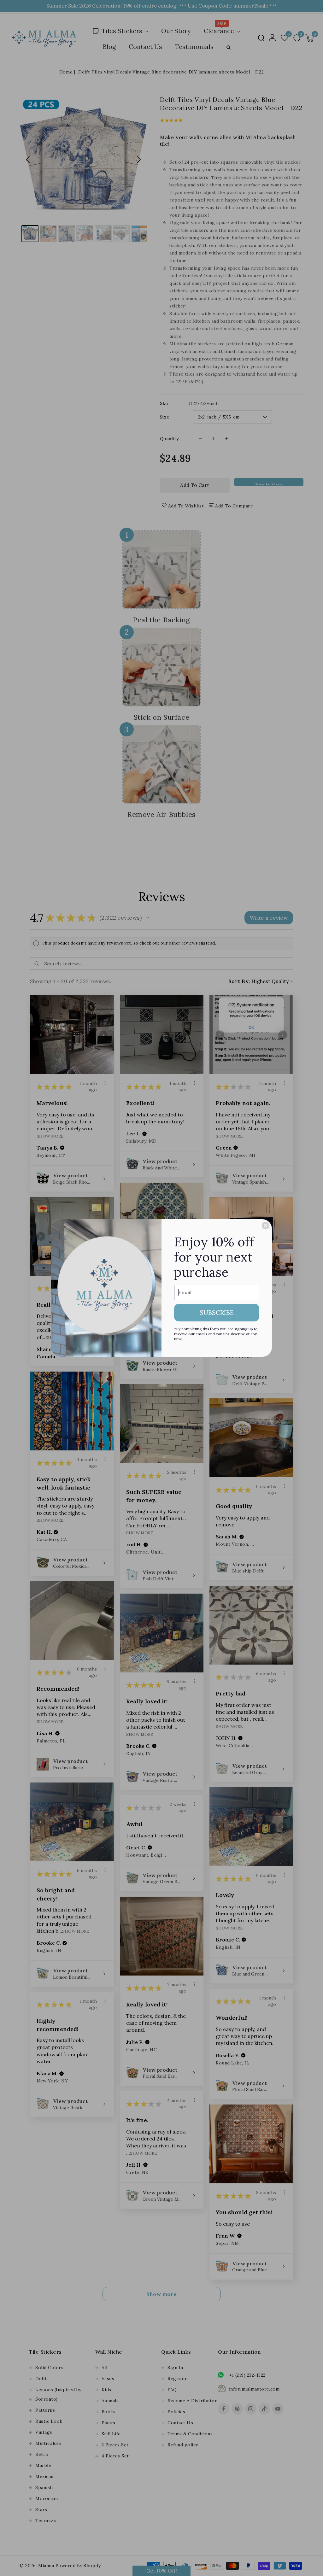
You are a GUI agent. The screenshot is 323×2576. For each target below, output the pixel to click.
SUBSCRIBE (217, 1312)
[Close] (266, 1226)
